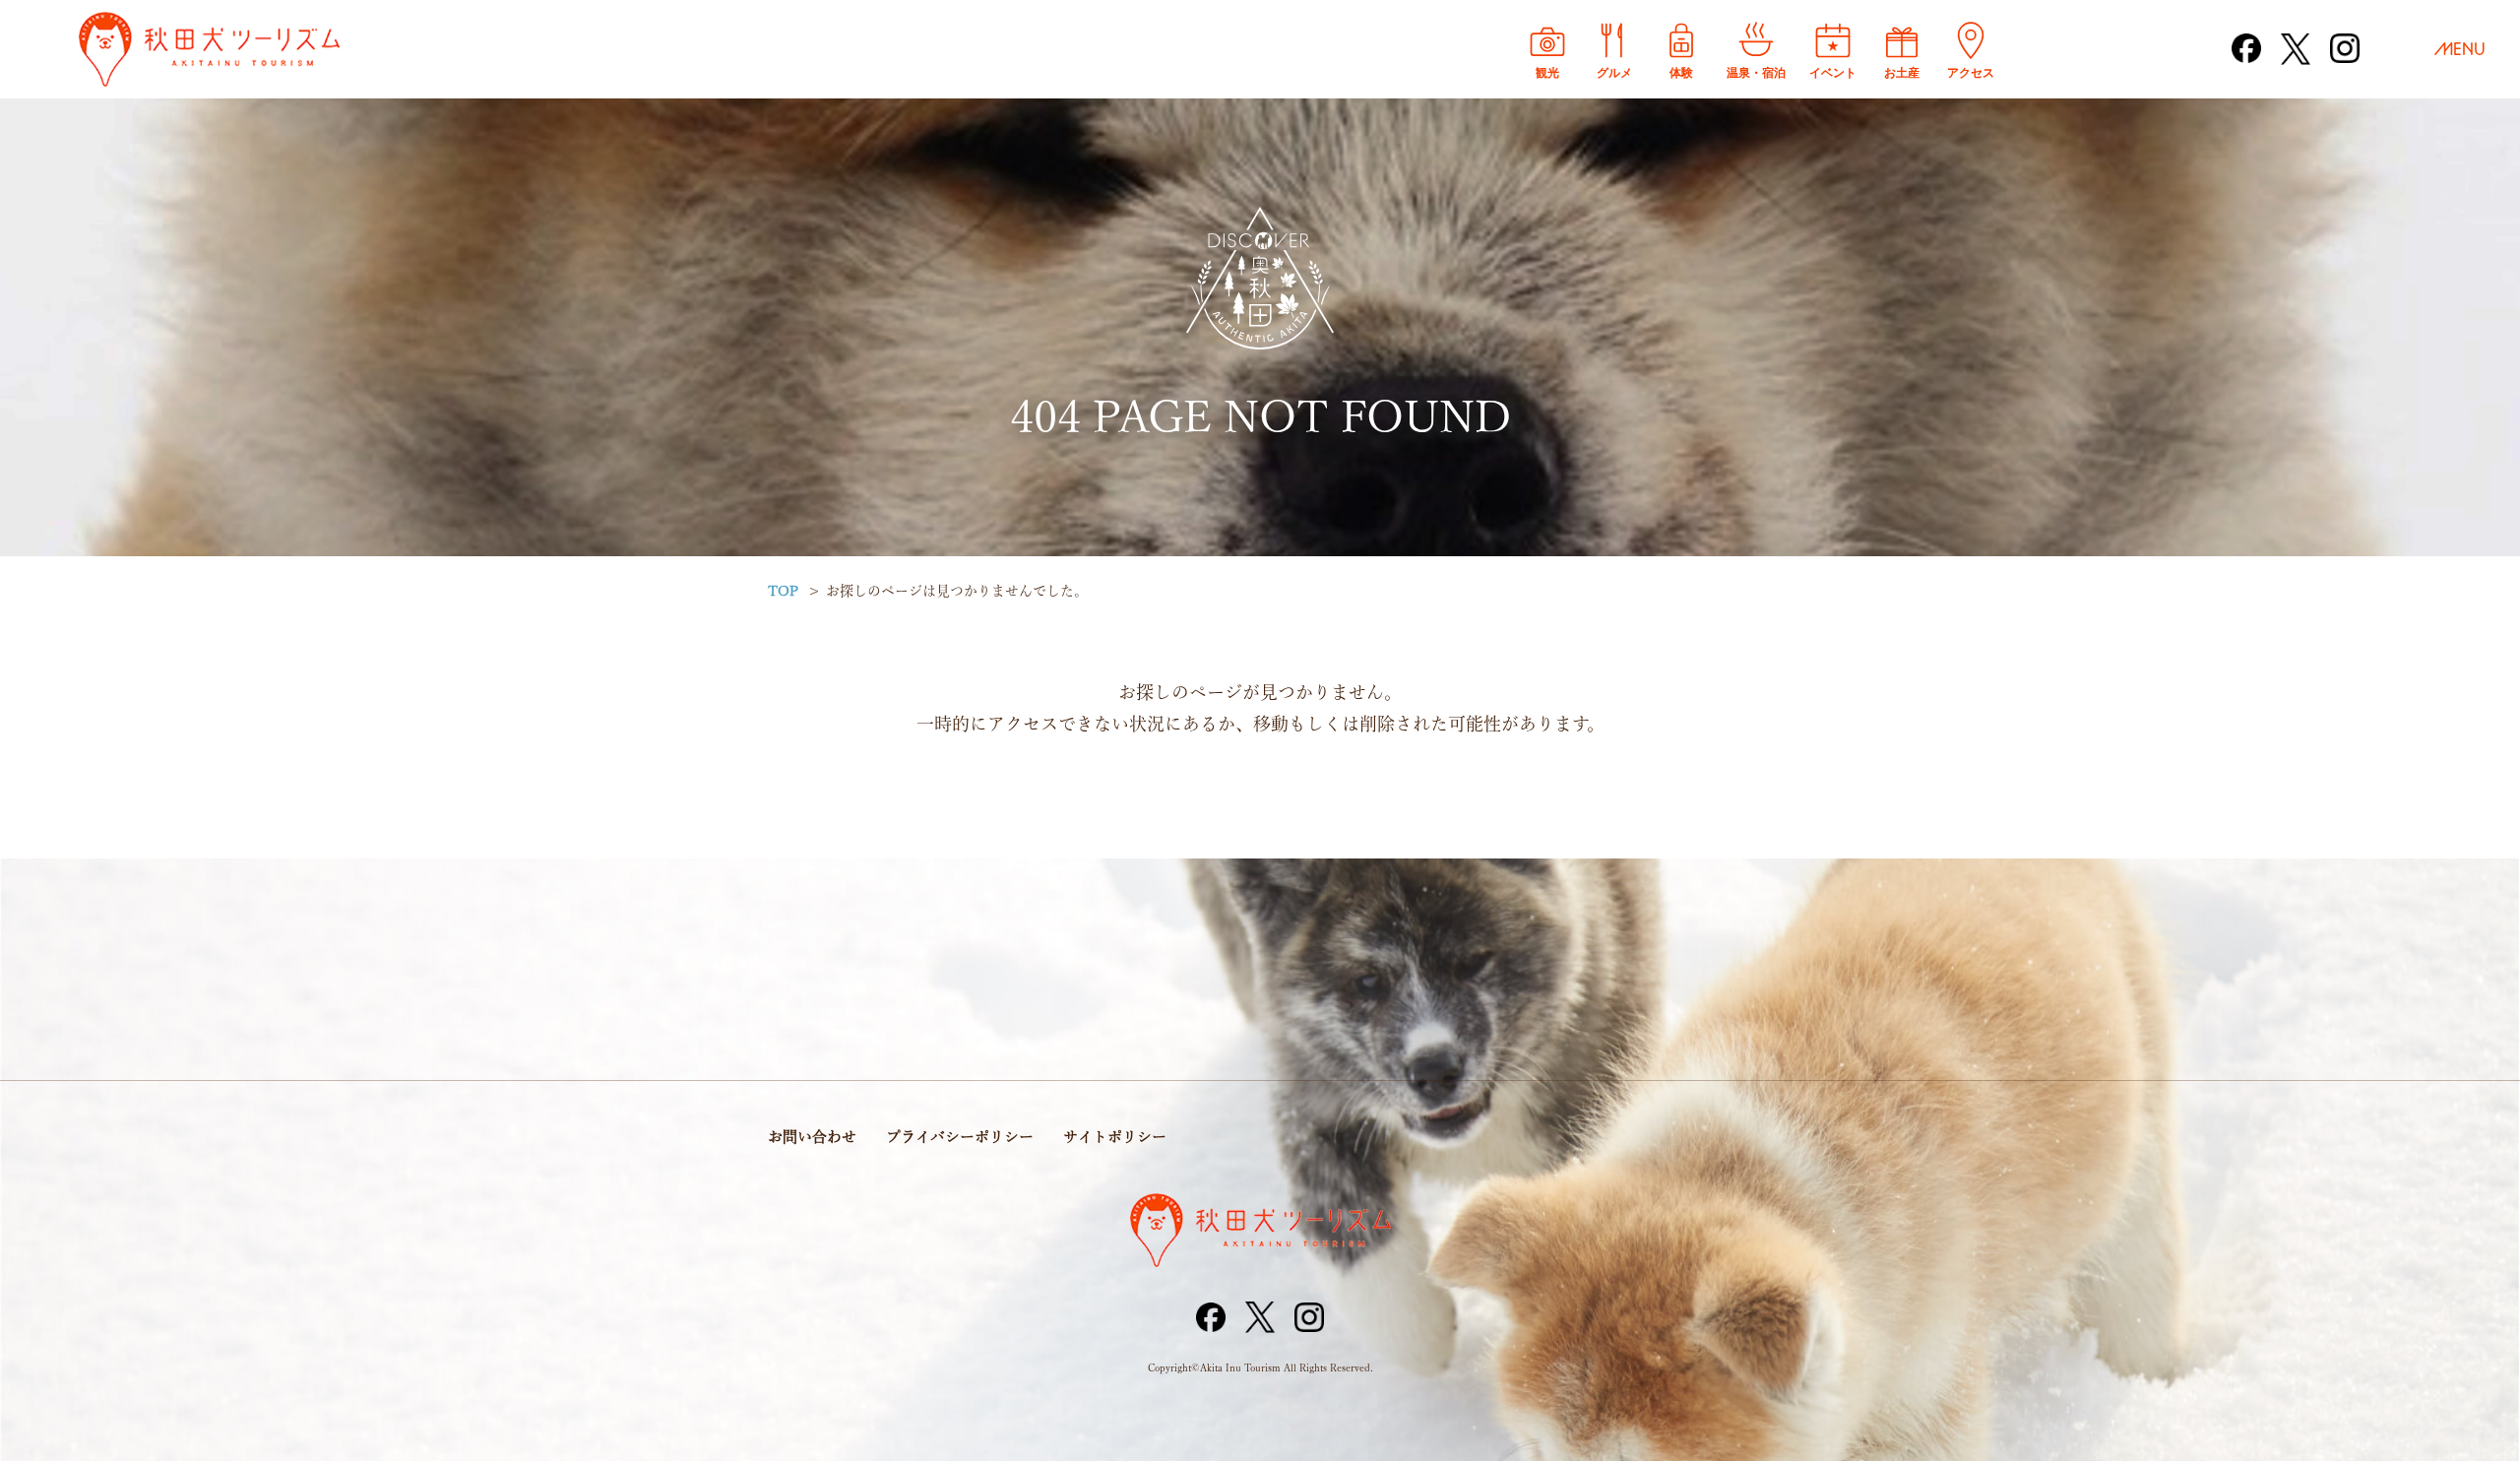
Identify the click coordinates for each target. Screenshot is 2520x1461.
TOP (783, 591)
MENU (2460, 49)
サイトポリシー (1115, 1137)
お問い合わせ (812, 1137)
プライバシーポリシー (960, 1137)
